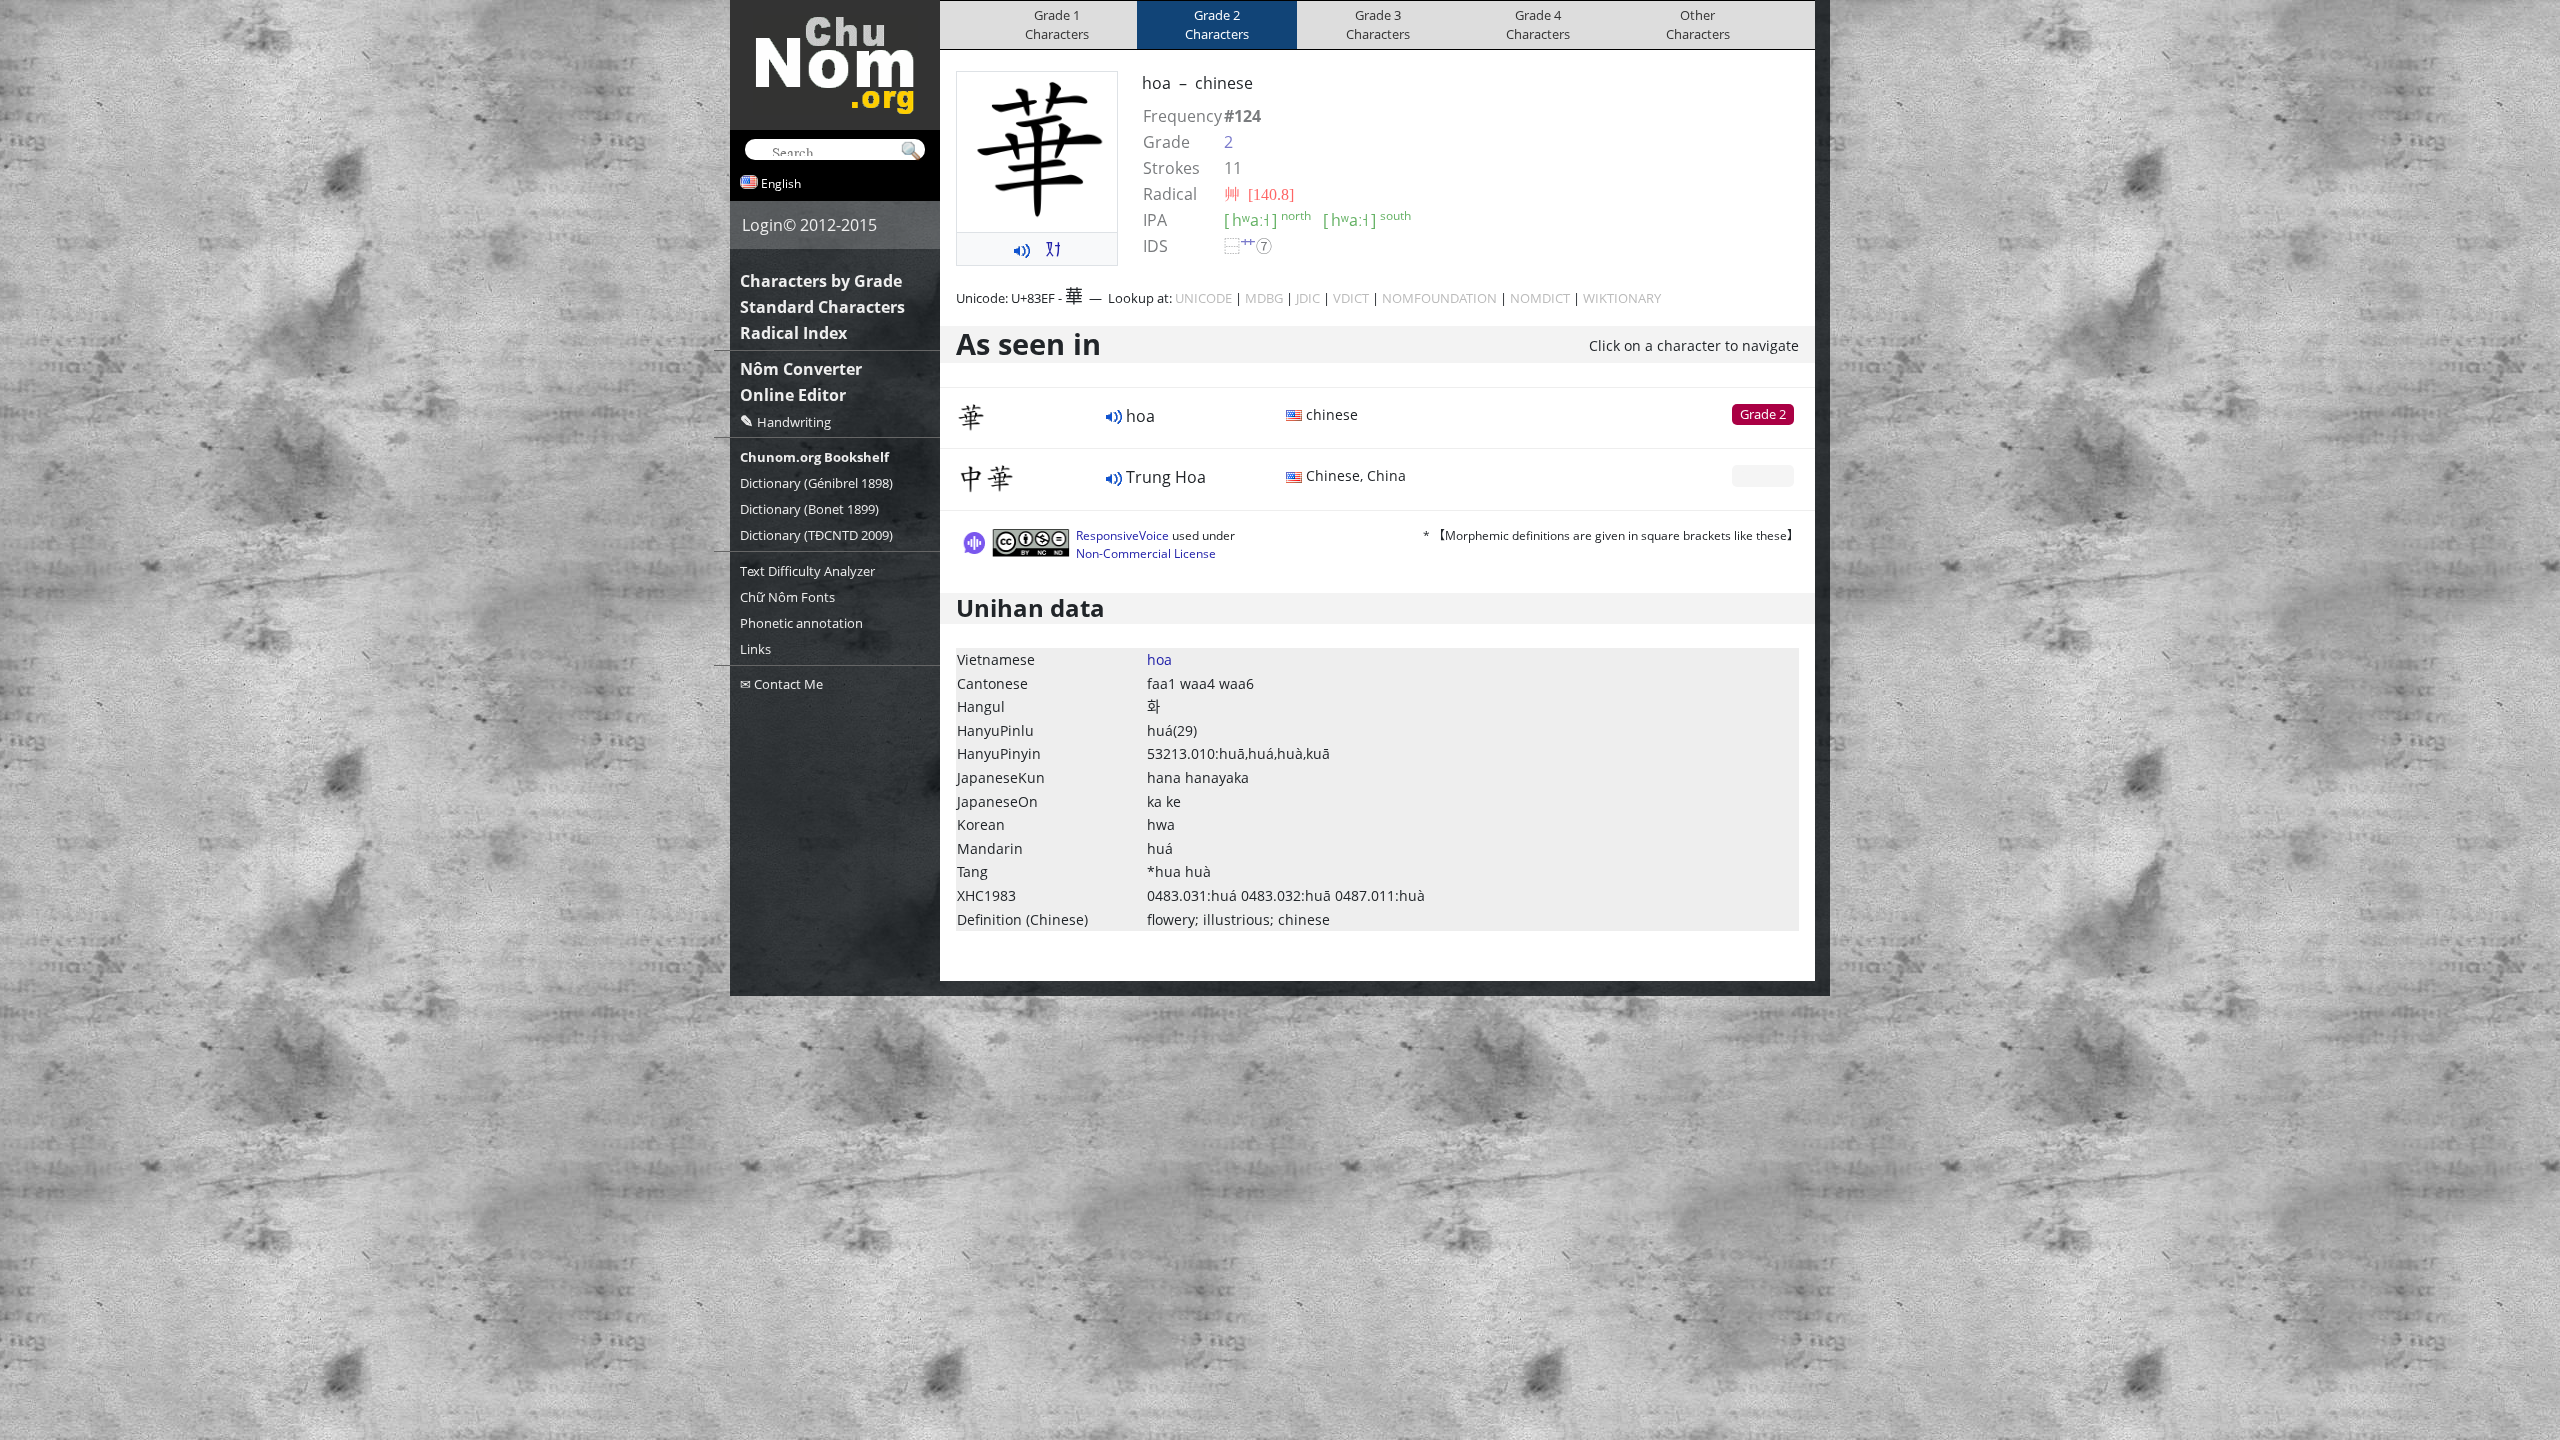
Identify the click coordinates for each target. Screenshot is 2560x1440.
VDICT (1351, 298)
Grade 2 (1763, 414)
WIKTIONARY (1622, 298)
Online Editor (793, 395)
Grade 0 (1763, 475)
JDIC (1308, 298)
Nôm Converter (801, 369)
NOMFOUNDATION (1439, 298)
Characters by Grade (821, 281)
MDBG (1264, 298)
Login (762, 225)
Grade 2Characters (1217, 24)
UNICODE (1203, 298)
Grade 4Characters (1538, 24)
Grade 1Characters (1057, 24)
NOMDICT (1540, 298)
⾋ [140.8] (1259, 194)
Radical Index (793, 333)
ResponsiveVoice (1122, 535)
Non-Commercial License (1146, 553)
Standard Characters (822, 307)
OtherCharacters (1698, 24)
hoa (1159, 659)
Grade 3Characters (1378, 24)
